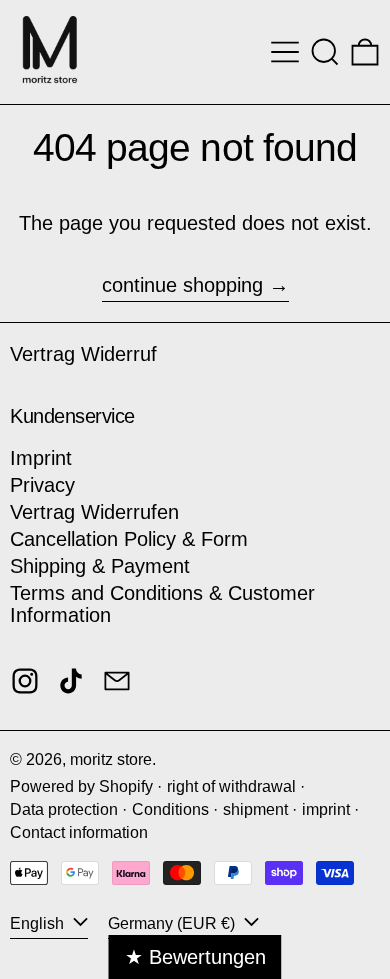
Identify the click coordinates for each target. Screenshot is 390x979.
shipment (255, 809)
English (39, 923)
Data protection (64, 809)
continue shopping (182, 285)
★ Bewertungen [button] (195, 957)
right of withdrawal (231, 786)
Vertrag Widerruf (83, 354)
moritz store (111, 759)
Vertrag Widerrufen (94, 512)
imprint (326, 809)
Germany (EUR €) (173, 923)
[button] (325, 52)
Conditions (170, 809)
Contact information (79, 832)
